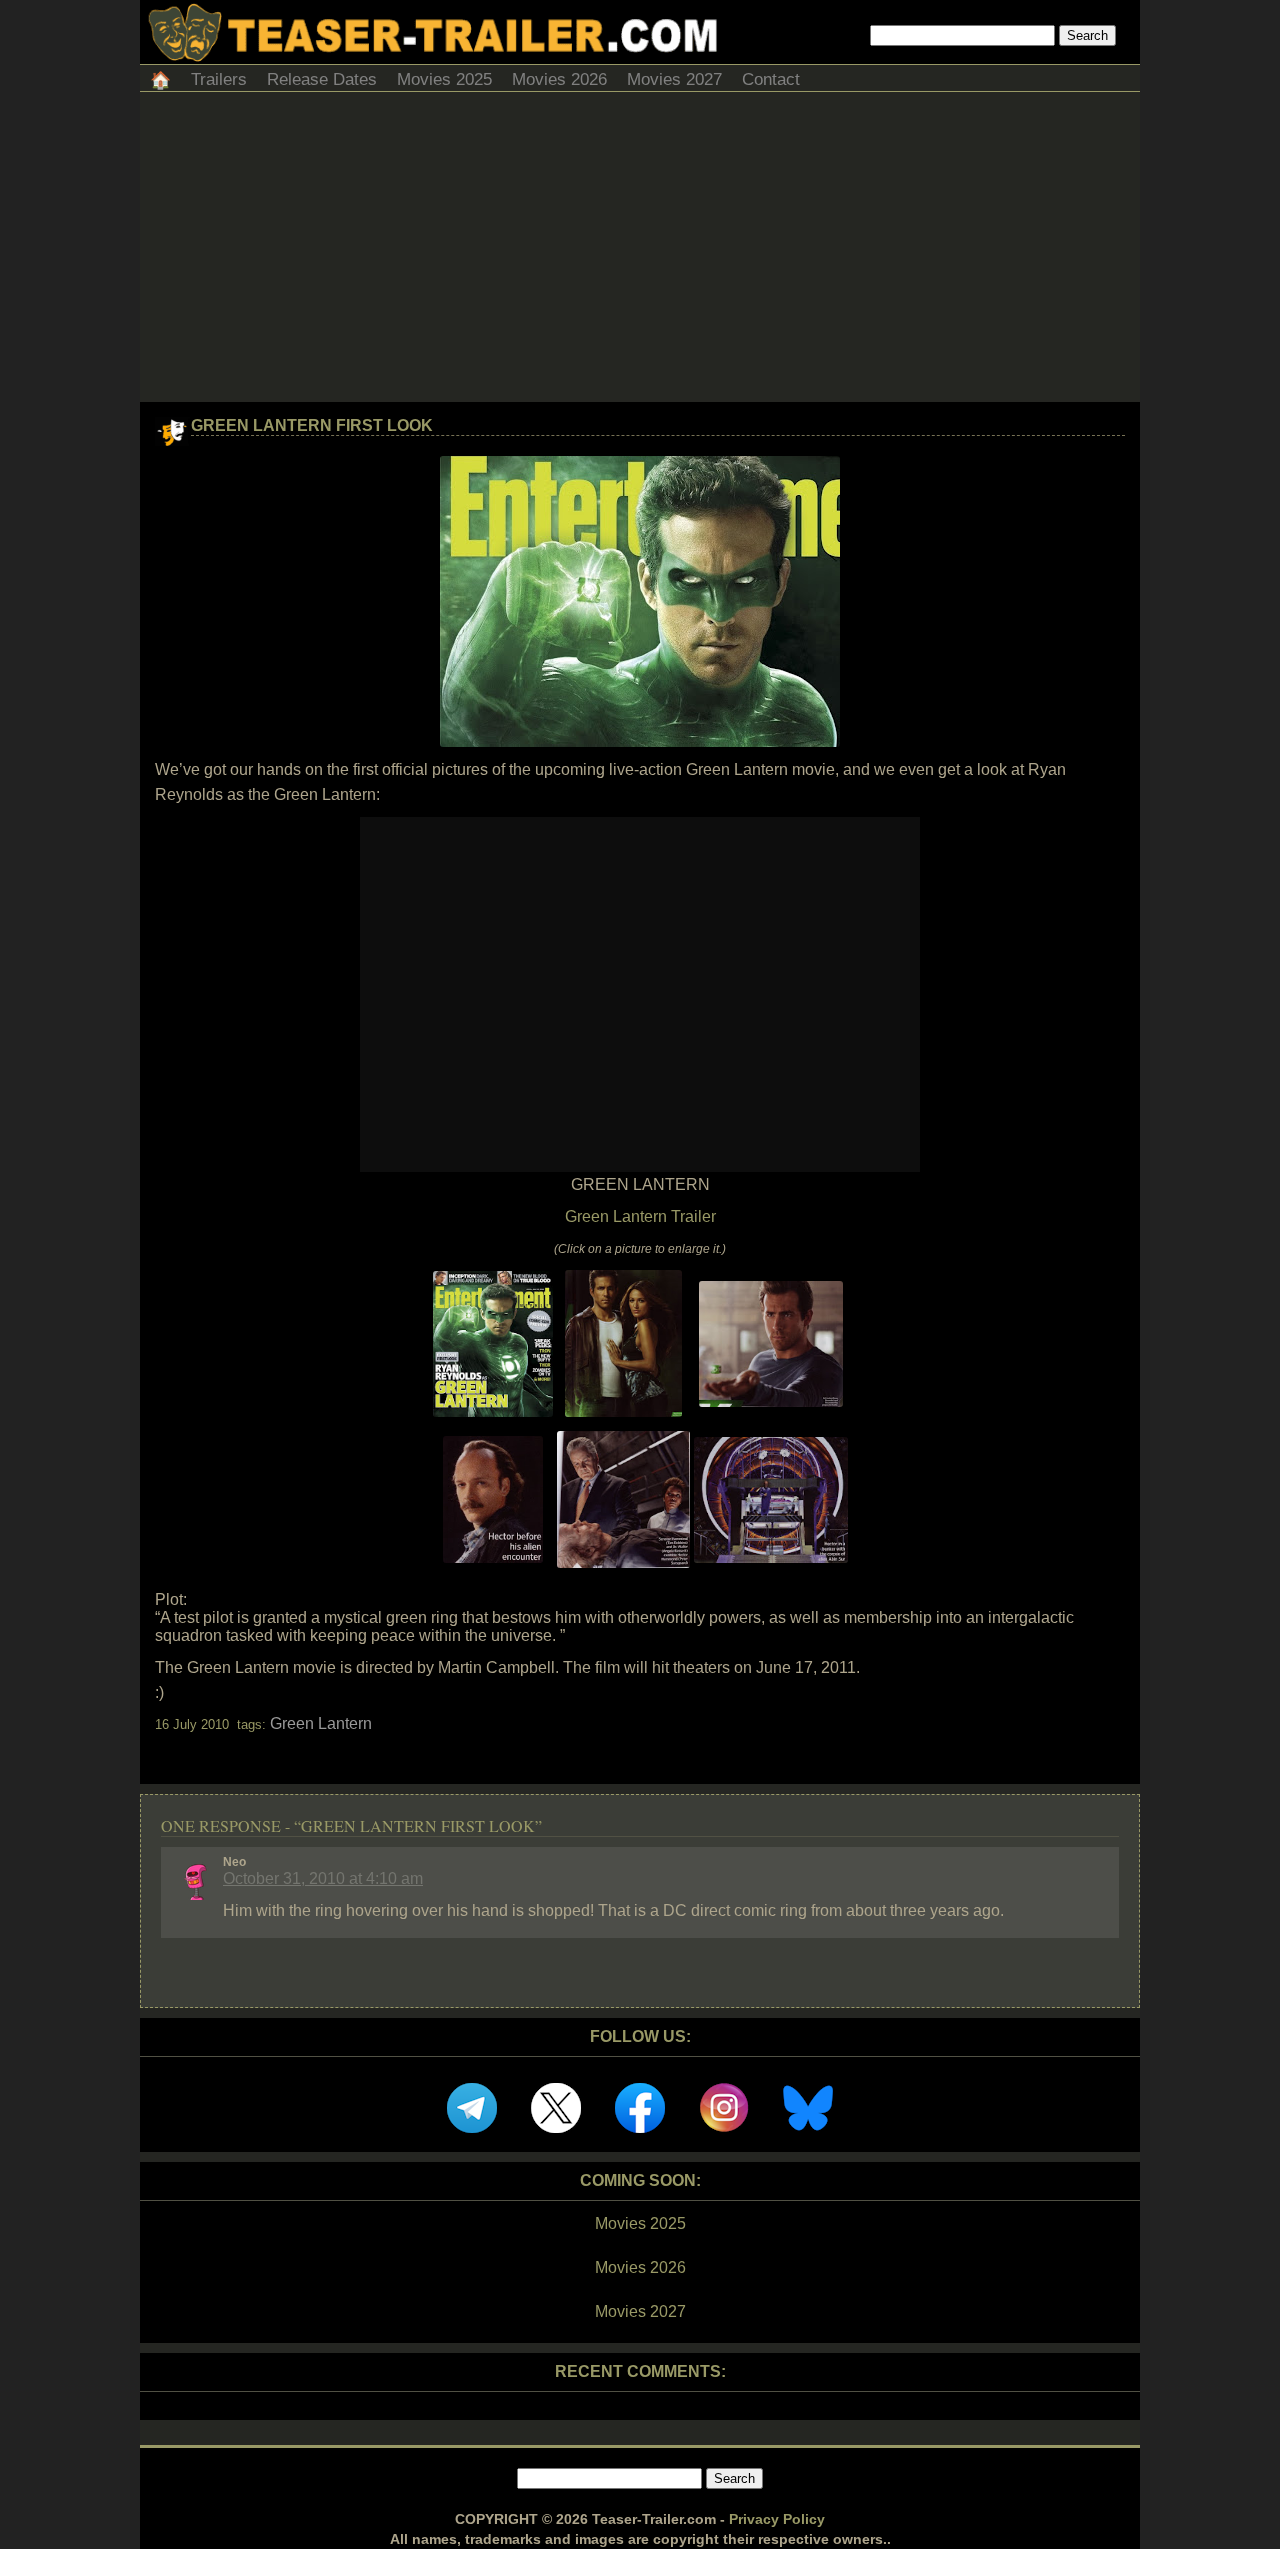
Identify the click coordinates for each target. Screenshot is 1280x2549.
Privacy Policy (777, 2519)
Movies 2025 (444, 79)
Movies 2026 (559, 79)
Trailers (219, 79)
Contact (771, 79)
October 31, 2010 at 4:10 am (323, 1878)
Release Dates (322, 79)
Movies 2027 (674, 79)
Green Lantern (321, 1723)
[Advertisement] (640, 252)
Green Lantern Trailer (640, 1216)
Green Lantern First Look (312, 425)
